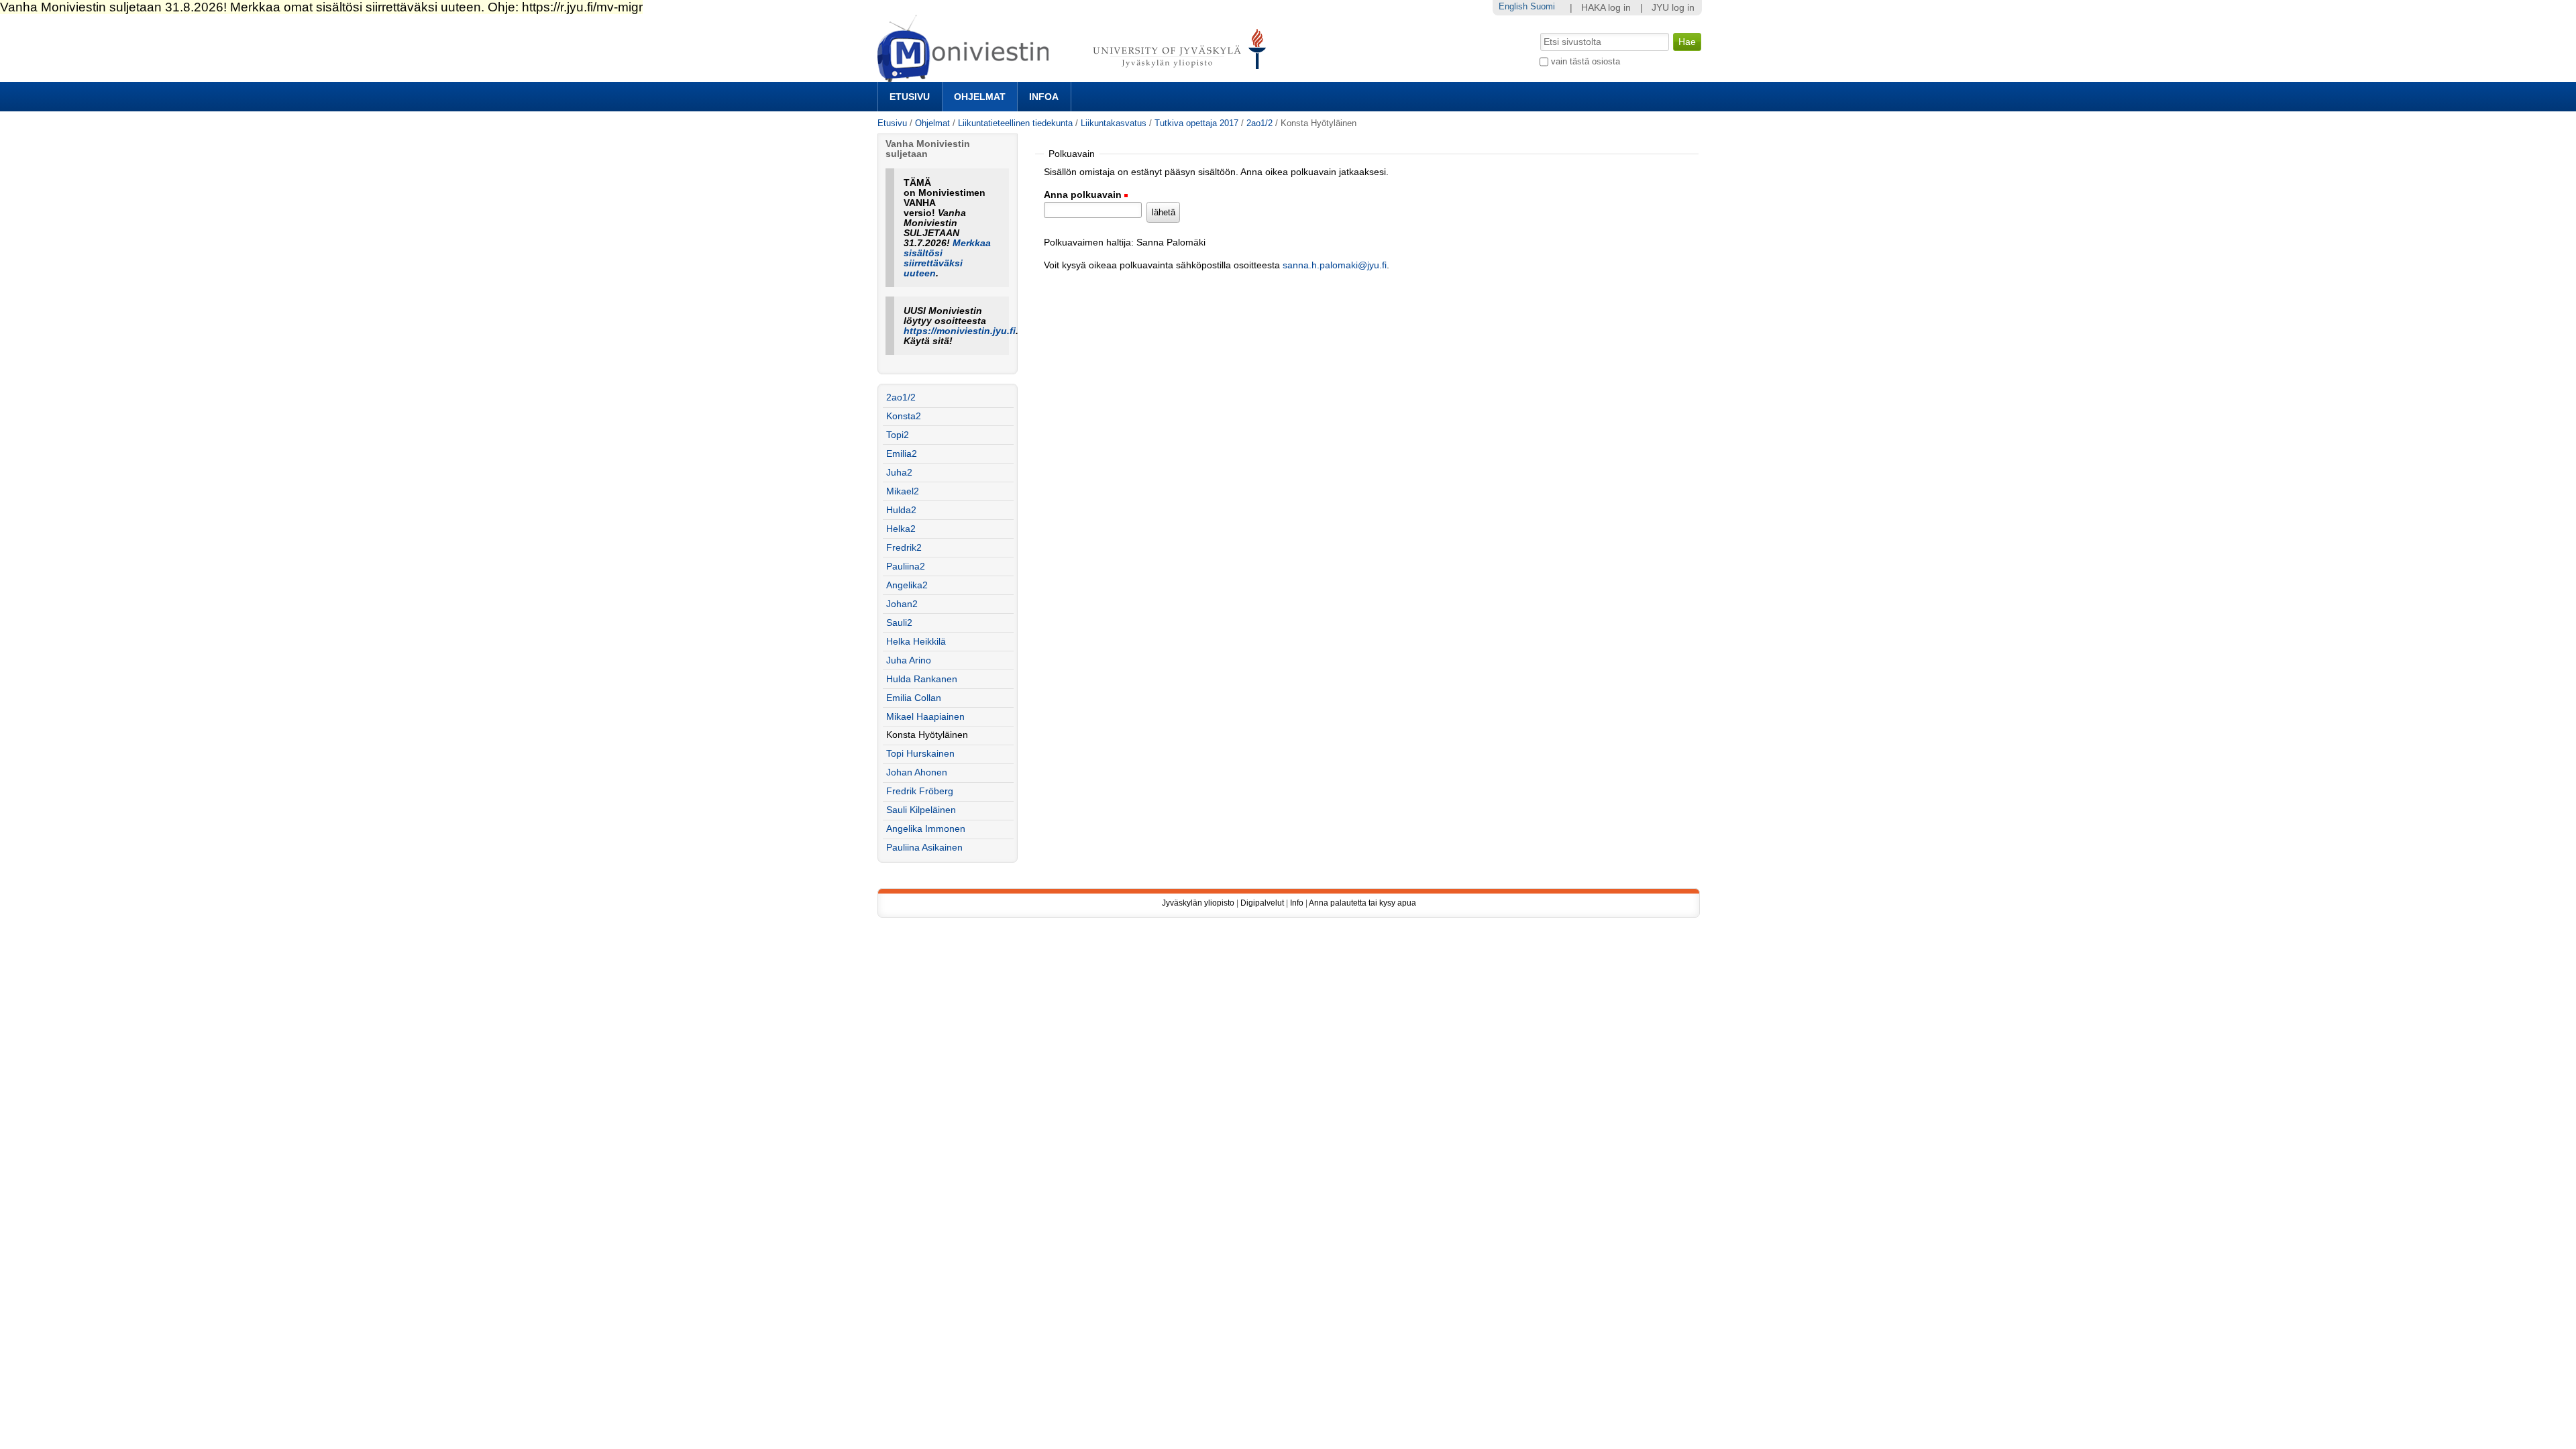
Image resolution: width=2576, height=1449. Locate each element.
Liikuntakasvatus (1114, 123)
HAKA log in (1606, 8)
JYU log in (1673, 8)
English (1513, 6)
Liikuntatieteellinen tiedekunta (1015, 123)
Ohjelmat (980, 97)
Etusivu (910, 97)
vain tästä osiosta (1586, 61)
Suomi (1543, 6)
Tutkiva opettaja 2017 (1196, 123)
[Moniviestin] (1076, 76)
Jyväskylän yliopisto (1198, 903)
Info (1297, 903)
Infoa (1044, 97)
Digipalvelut (1262, 903)
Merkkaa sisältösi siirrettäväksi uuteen (947, 258)
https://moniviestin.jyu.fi (960, 331)
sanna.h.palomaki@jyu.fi (1335, 265)
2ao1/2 (1259, 123)
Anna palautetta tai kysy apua (1362, 903)
